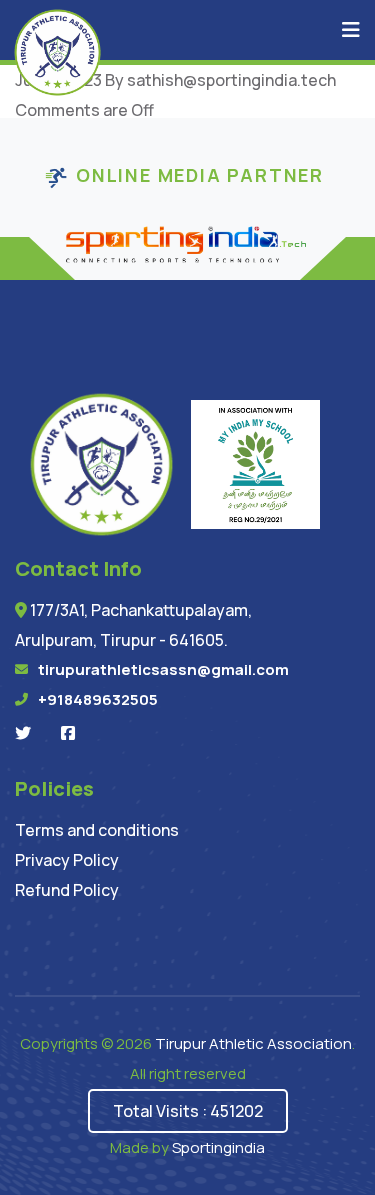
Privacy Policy (67, 860)
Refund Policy (67, 890)
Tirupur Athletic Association (253, 1043)
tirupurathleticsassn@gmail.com (163, 669)
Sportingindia (218, 1147)
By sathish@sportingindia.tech (220, 80)
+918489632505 (98, 699)
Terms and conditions (97, 830)
